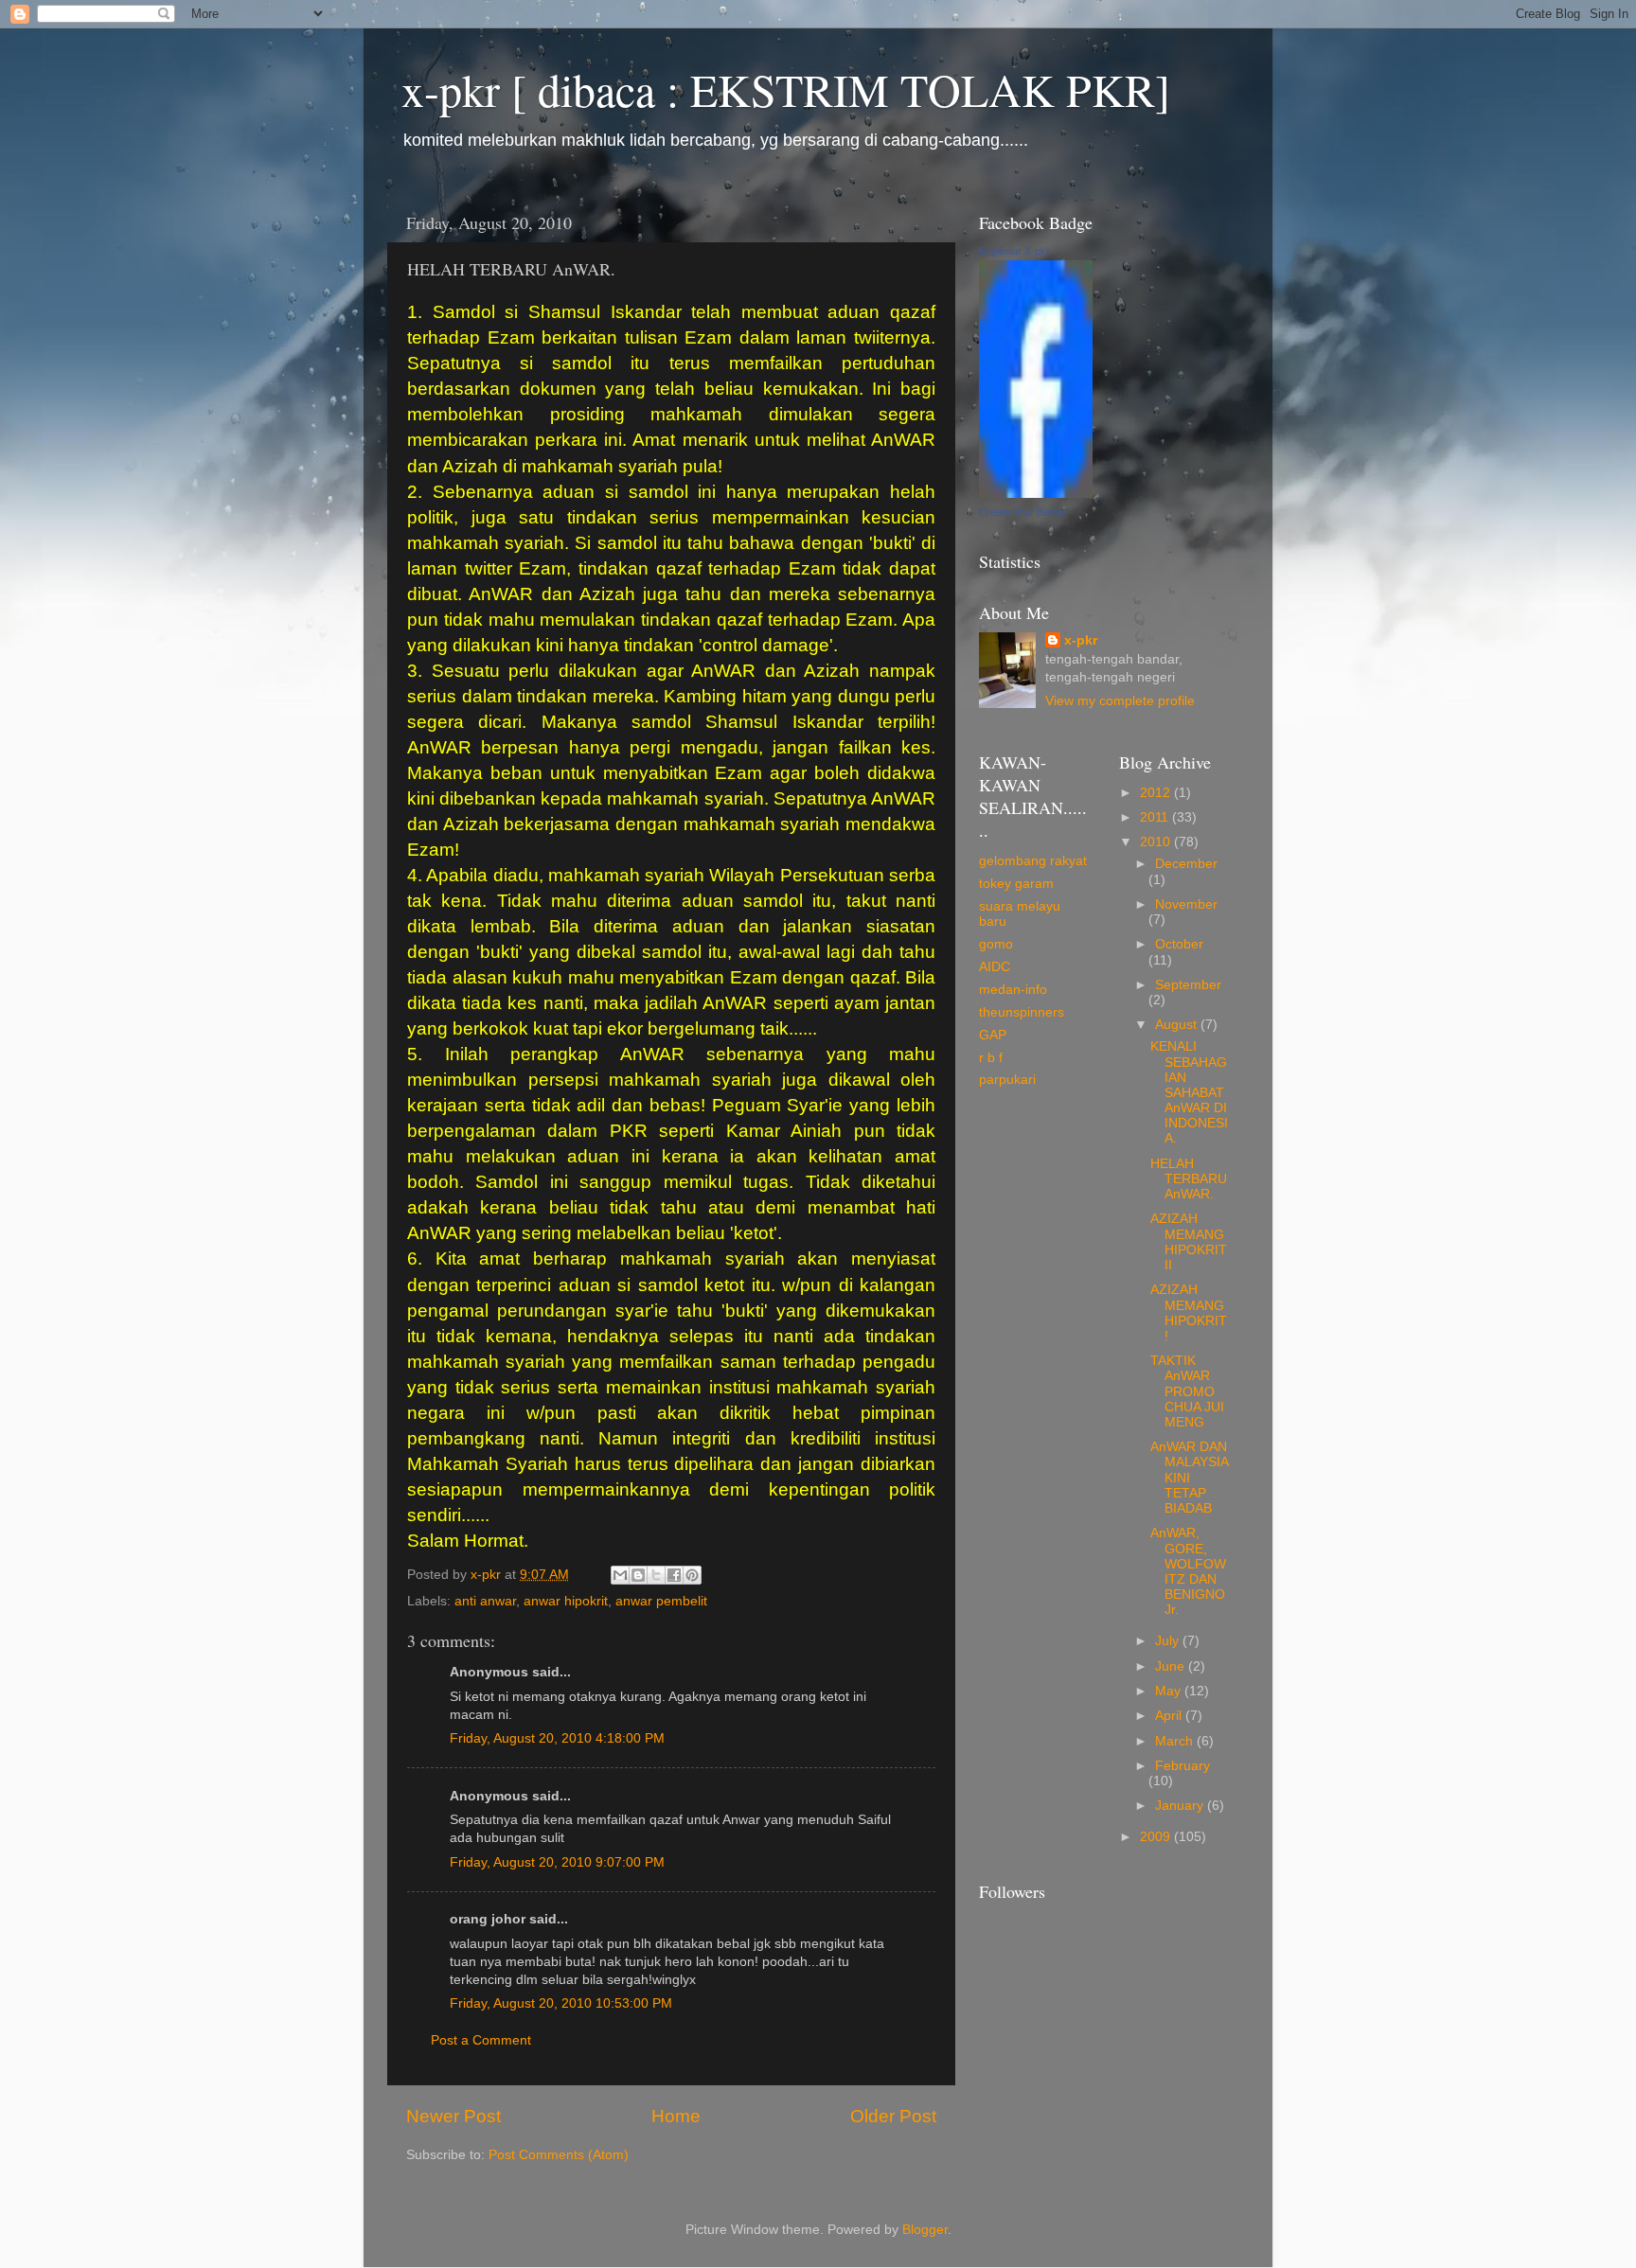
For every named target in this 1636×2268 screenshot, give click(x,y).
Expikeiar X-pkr (1014, 251)
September (1188, 985)
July (1169, 1641)
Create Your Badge (1022, 512)
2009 (1157, 1837)
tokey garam (1016, 884)
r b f (991, 1058)
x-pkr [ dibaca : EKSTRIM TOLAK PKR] (786, 89)
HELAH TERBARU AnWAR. (1189, 1179)
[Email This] (620, 1575)
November (1186, 904)
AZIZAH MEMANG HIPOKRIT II (1189, 1242)
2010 (1157, 842)
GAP (993, 1035)
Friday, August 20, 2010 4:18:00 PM (557, 1738)
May (1170, 1691)
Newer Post (453, 2116)
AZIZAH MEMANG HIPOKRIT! (1189, 1313)
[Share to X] (656, 1575)
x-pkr (1081, 640)
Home (676, 2116)
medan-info (1013, 990)
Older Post (893, 2116)
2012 (1157, 793)
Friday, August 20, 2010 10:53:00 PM (561, 2003)
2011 (1156, 817)
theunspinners (1022, 1012)
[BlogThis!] (638, 1575)
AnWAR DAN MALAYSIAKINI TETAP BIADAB (1190, 1478)
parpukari (1007, 1080)
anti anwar (485, 1601)
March (1176, 1741)
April (1170, 1716)
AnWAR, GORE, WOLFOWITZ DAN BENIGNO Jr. (1188, 1571)
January (1181, 1806)
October (1179, 944)
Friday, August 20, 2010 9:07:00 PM (557, 1862)
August (1178, 1025)
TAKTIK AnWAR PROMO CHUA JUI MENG (1187, 1391)
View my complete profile (1120, 701)
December (1186, 864)
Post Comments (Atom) (559, 2155)
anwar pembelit (661, 1601)
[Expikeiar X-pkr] (1036, 494)
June (1172, 1666)
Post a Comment (481, 2040)
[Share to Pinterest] (692, 1575)
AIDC (995, 967)
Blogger (925, 2230)
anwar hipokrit (566, 1601)
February (1183, 1766)
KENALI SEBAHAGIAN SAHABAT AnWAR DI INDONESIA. (1189, 1092)
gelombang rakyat (1033, 861)
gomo (996, 944)
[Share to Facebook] (674, 1575)
